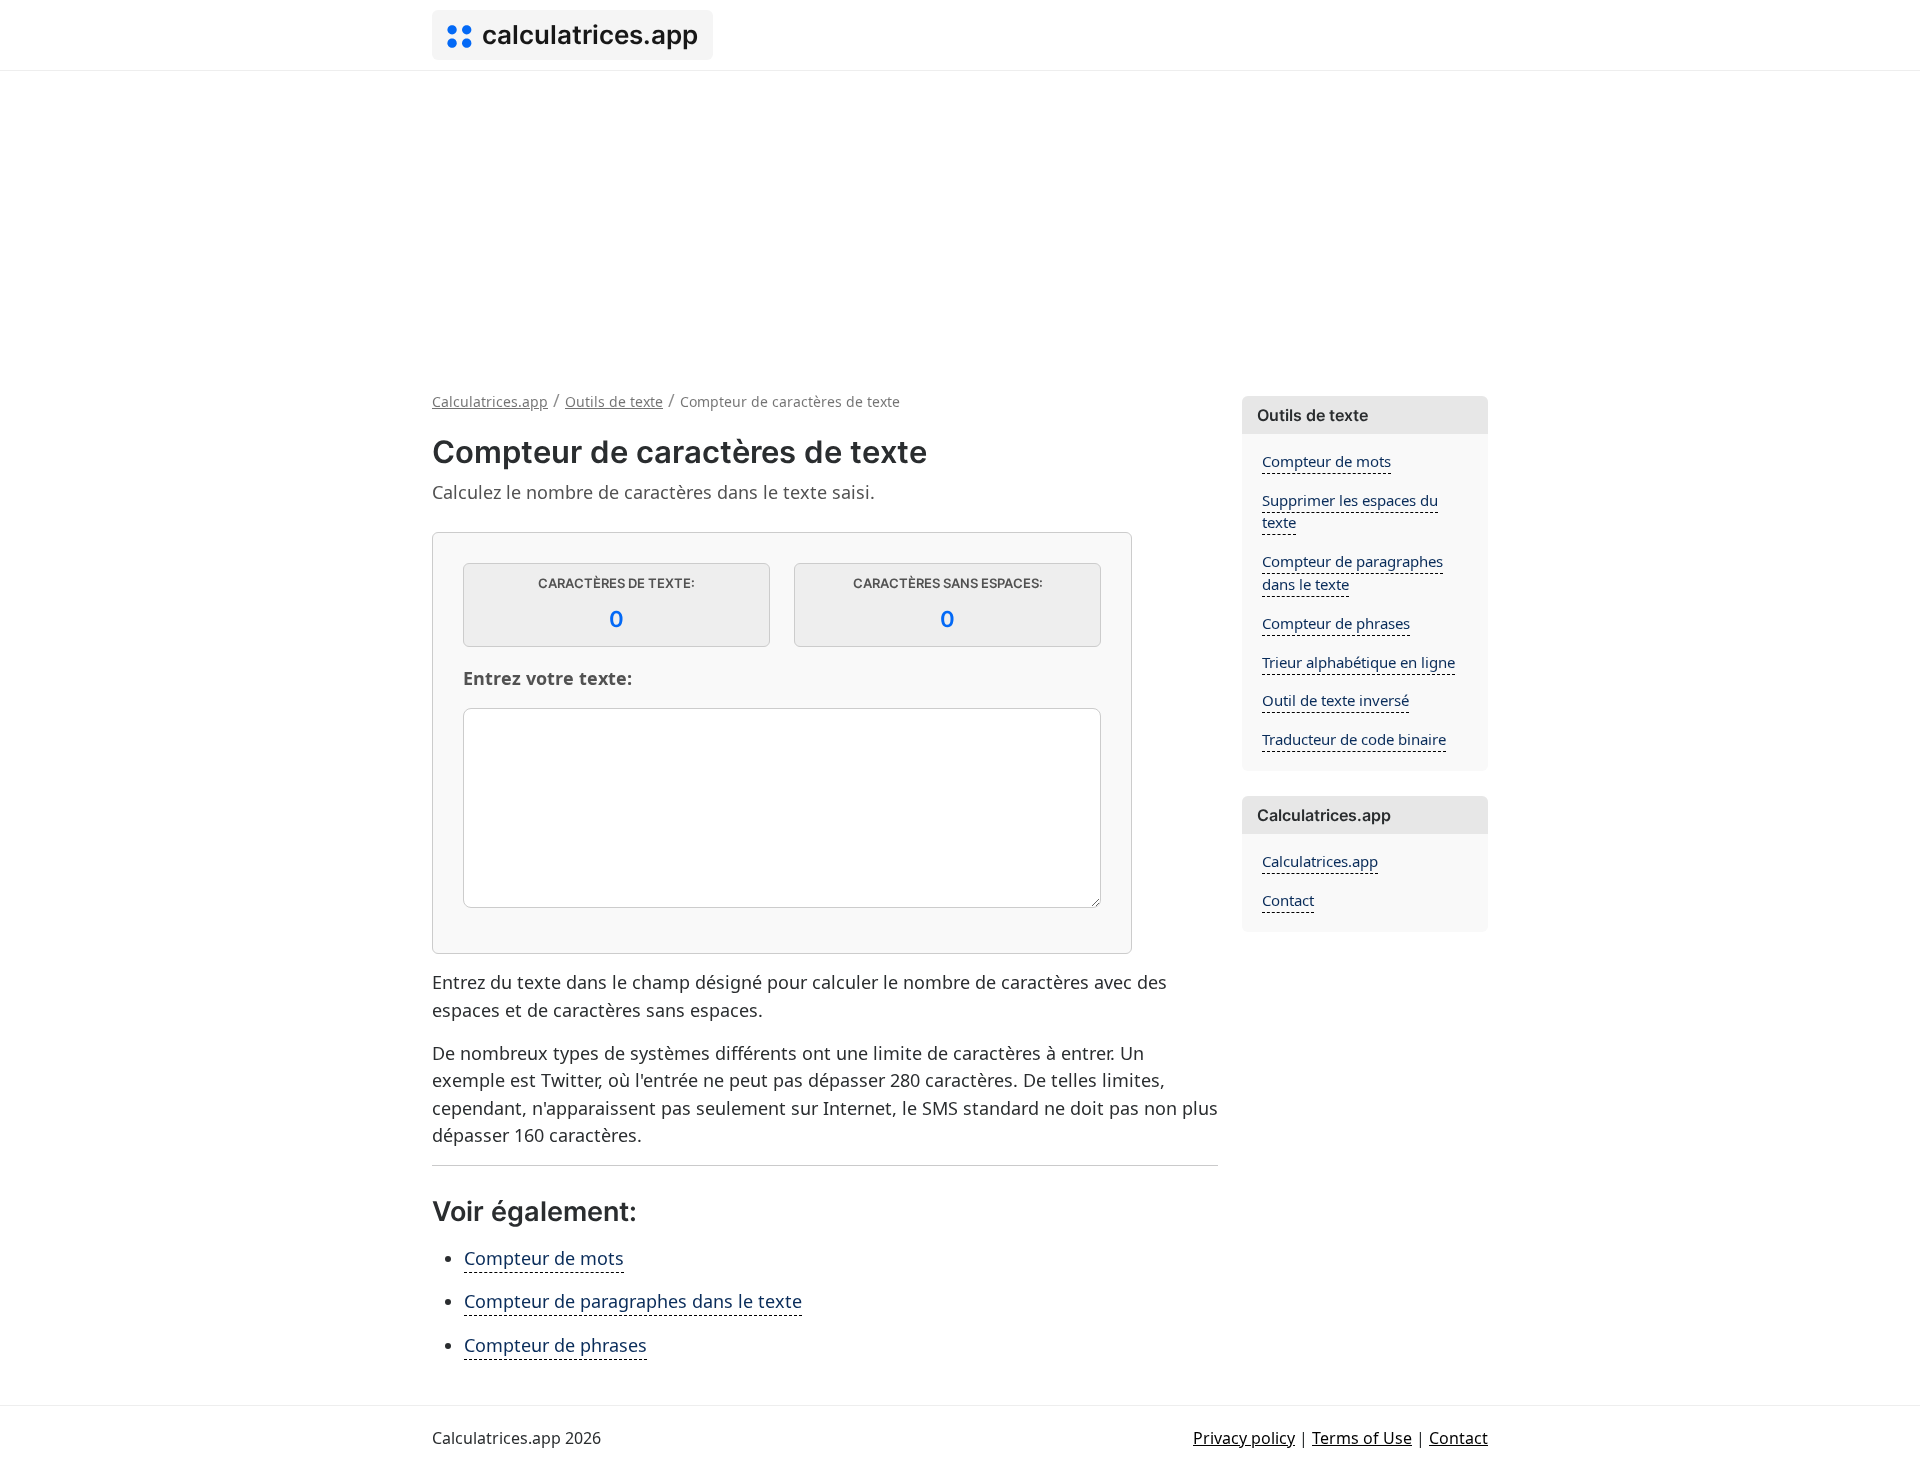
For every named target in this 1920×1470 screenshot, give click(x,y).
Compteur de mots (544, 1258)
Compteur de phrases (555, 1345)
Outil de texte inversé (1335, 700)
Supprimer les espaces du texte (1350, 511)
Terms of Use (1362, 1438)
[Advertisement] (960, 221)
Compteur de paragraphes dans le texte (633, 1301)
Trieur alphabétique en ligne (1358, 662)
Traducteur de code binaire (1354, 739)
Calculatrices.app (1320, 861)
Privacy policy (1244, 1438)
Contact (1288, 900)
